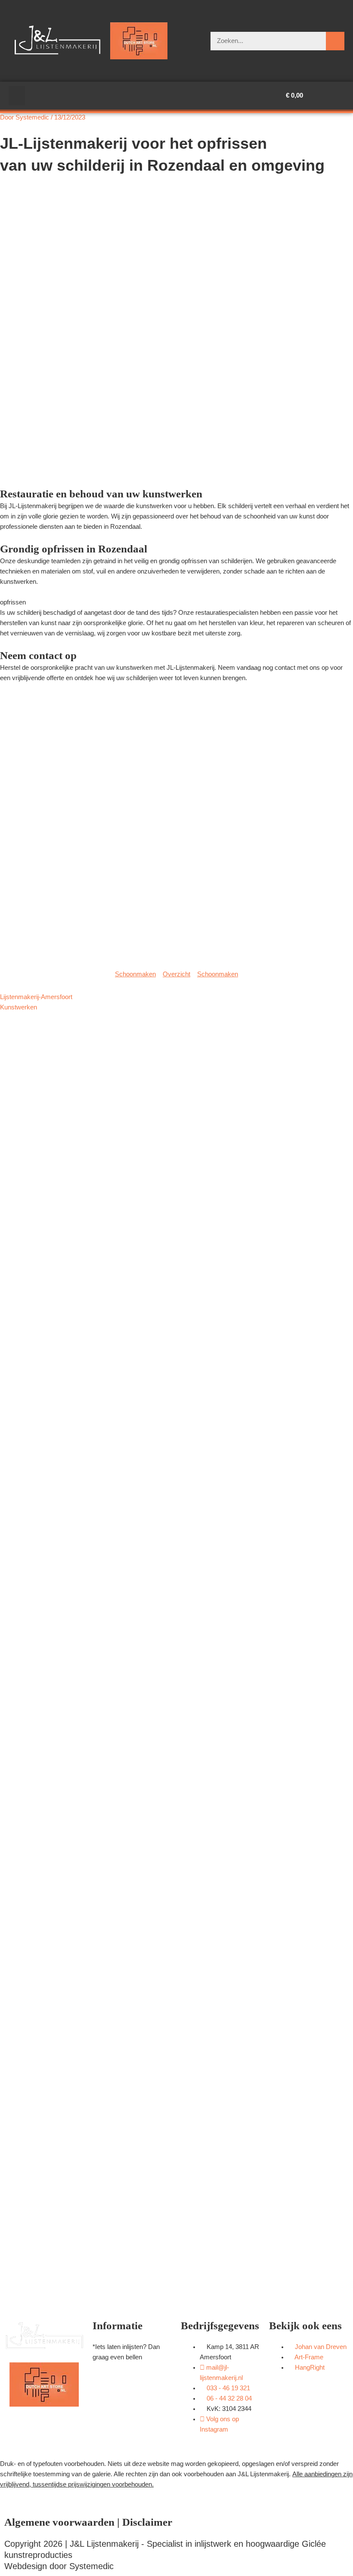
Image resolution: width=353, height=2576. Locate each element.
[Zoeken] (335, 41)
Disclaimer (147, 2522)
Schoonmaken (135, 974)
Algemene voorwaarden (59, 2522)
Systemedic (91, 2566)
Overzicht (176, 974)
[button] (17, 96)
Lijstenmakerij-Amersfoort (36, 997)
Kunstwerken (19, 1007)
